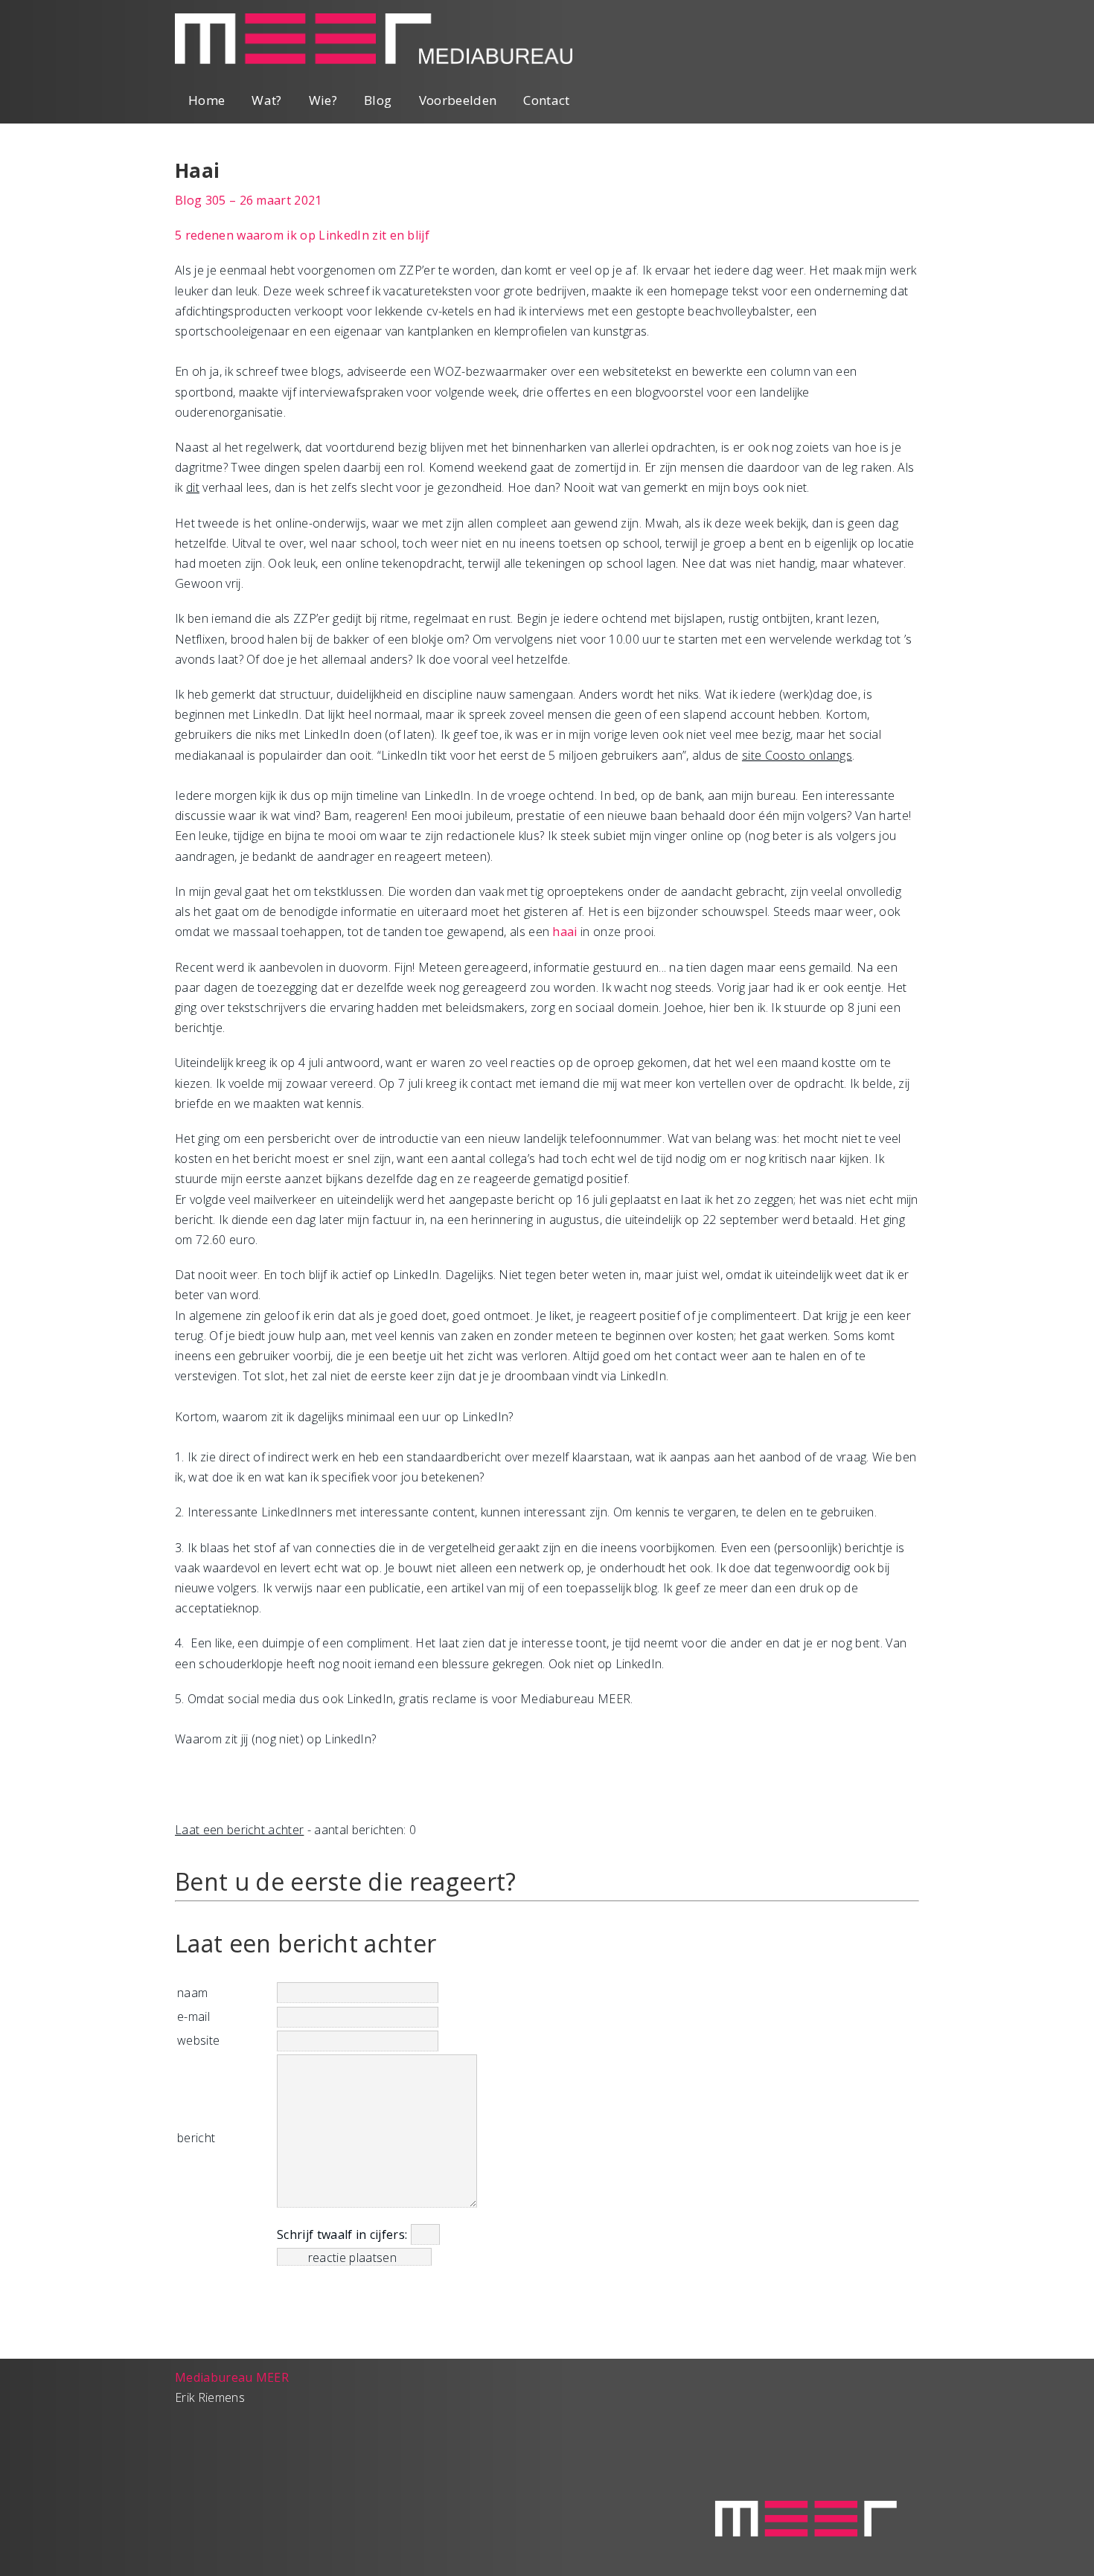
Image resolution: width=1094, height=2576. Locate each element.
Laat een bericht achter (239, 1830)
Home (207, 100)
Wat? (266, 100)
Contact (546, 100)
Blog (378, 100)
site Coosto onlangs (797, 755)
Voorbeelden (458, 100)
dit (193, 487)
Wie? (323, 100)
